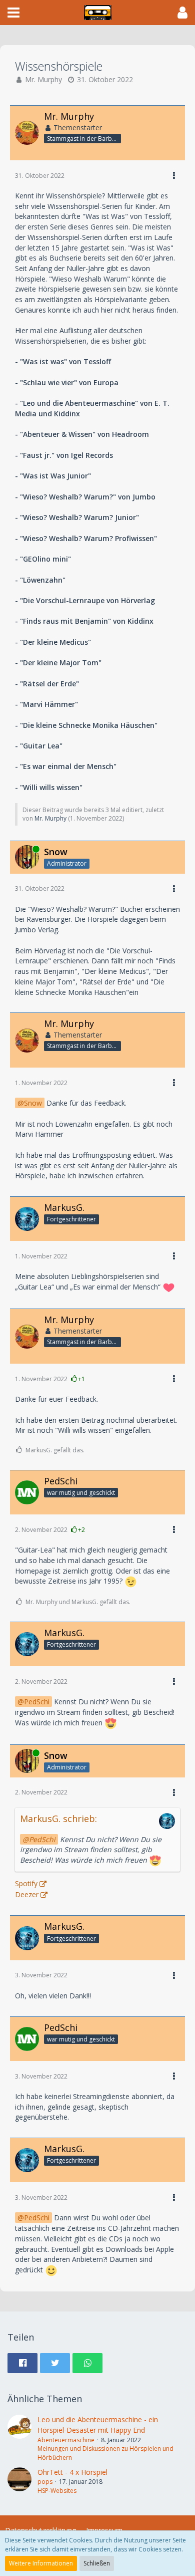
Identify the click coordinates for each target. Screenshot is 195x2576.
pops (45, 2482)
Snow (33, 1103)
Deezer (27, 1894)
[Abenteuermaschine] (19, 2438)
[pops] (19, 2481)
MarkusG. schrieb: (58, 1819)
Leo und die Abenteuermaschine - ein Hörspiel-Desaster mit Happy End (98, 2425)
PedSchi (37, 1702)
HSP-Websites (57, 2491)
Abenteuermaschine (66, 2440)
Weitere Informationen (41, 2563)
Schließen (97, 2563)
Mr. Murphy (43, 79)
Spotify (26, 1883)
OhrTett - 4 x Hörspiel (72, 2472)
